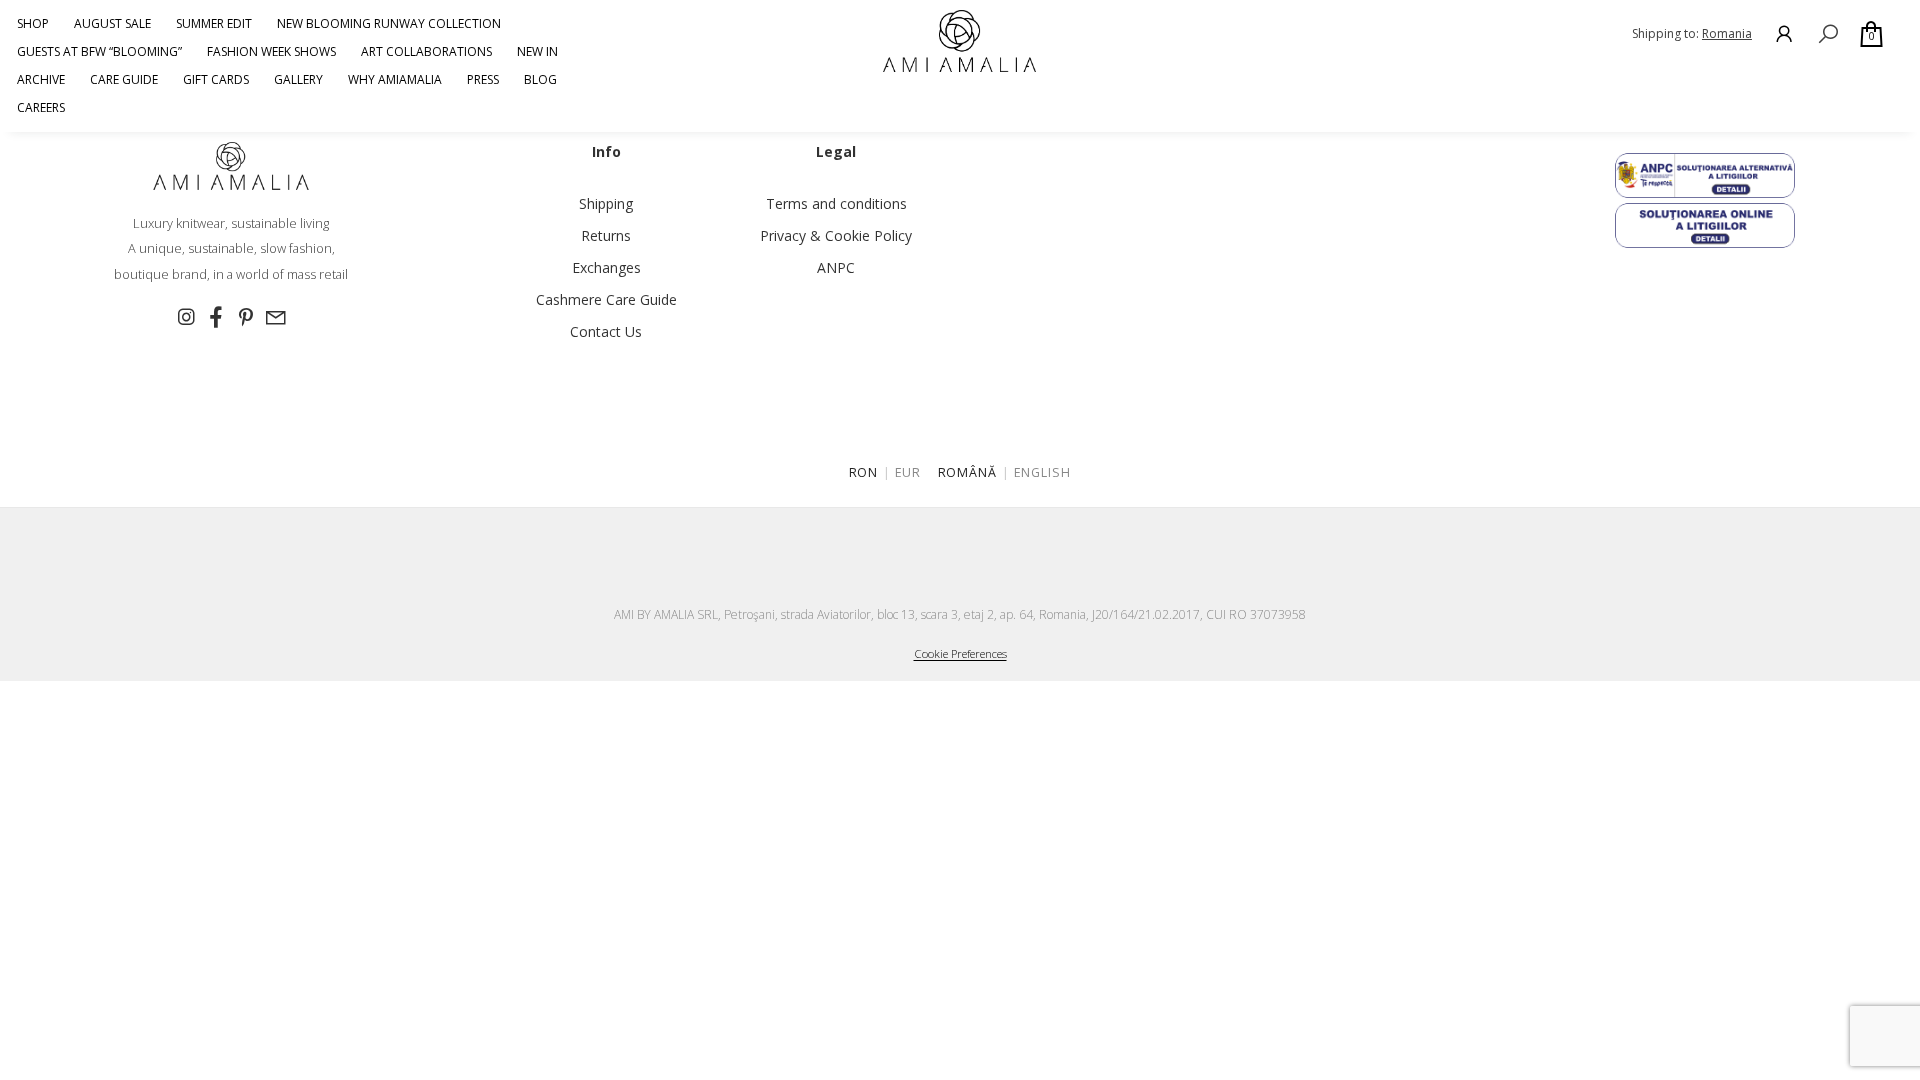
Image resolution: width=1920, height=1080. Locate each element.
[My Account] (1784, 33)
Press (483, 79)
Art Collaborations (426, 51)
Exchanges (606, 267)
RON (864, 472)
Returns (606, 235)
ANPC (836, 267)
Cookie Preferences (960, 653)
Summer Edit (214, 23)
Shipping (606, 203)
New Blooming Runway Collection (389, 23)
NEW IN (537, 51)
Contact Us (606, 331)
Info (606, 151)
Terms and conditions (836, 203)
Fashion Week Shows (271, 51)
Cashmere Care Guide (606, 299)
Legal (836, 151)
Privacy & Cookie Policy (836, 235)
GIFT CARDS (216, 79)
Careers (41, 107)
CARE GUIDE (124, 79)
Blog (540, 79)
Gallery (298, 79)
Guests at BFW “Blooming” (99, 51)
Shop (33, 23)
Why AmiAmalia (395, 79)
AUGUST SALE (112, 23)
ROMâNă (968, 472)
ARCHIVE (41, 79)
